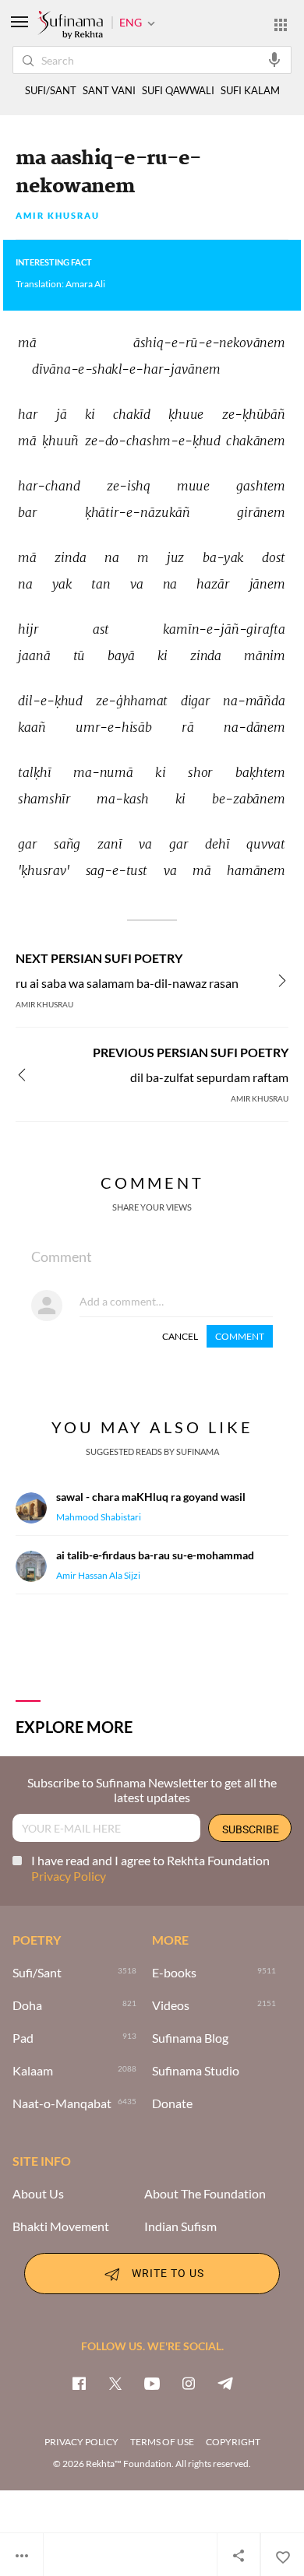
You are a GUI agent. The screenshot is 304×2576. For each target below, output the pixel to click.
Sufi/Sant (37, 1973)
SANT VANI (109, 91)
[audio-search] (274, 59)
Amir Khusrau (58, 216)
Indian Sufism (180, 2226)
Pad (23, 2038)
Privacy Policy (69, 1876)
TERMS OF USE (162, 2442)
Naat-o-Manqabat (62, 2103)
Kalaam (33, 2071)
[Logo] (70, 26)
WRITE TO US (168, 2273)
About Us (38, 2194)
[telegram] (225, 2383)
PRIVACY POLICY (81, 2442)
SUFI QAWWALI (178, 91)
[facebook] (79, 2383)
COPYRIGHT (233, 2442)
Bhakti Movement (61, 2226)
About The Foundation (205, 2194)
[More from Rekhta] (281, 24)
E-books (174, 1973)
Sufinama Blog (190, 2038)
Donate (172, 2103)
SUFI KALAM (250, 91)
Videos (171, 2005)
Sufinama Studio (196, 2071)
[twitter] (115, 2383)
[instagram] (189, 2383)
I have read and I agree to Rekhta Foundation (150, 1868)
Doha (27, 2005)
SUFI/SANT (51, 91)
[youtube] (152, 2383)
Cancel (180, 1336)
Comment (240, 1336)
